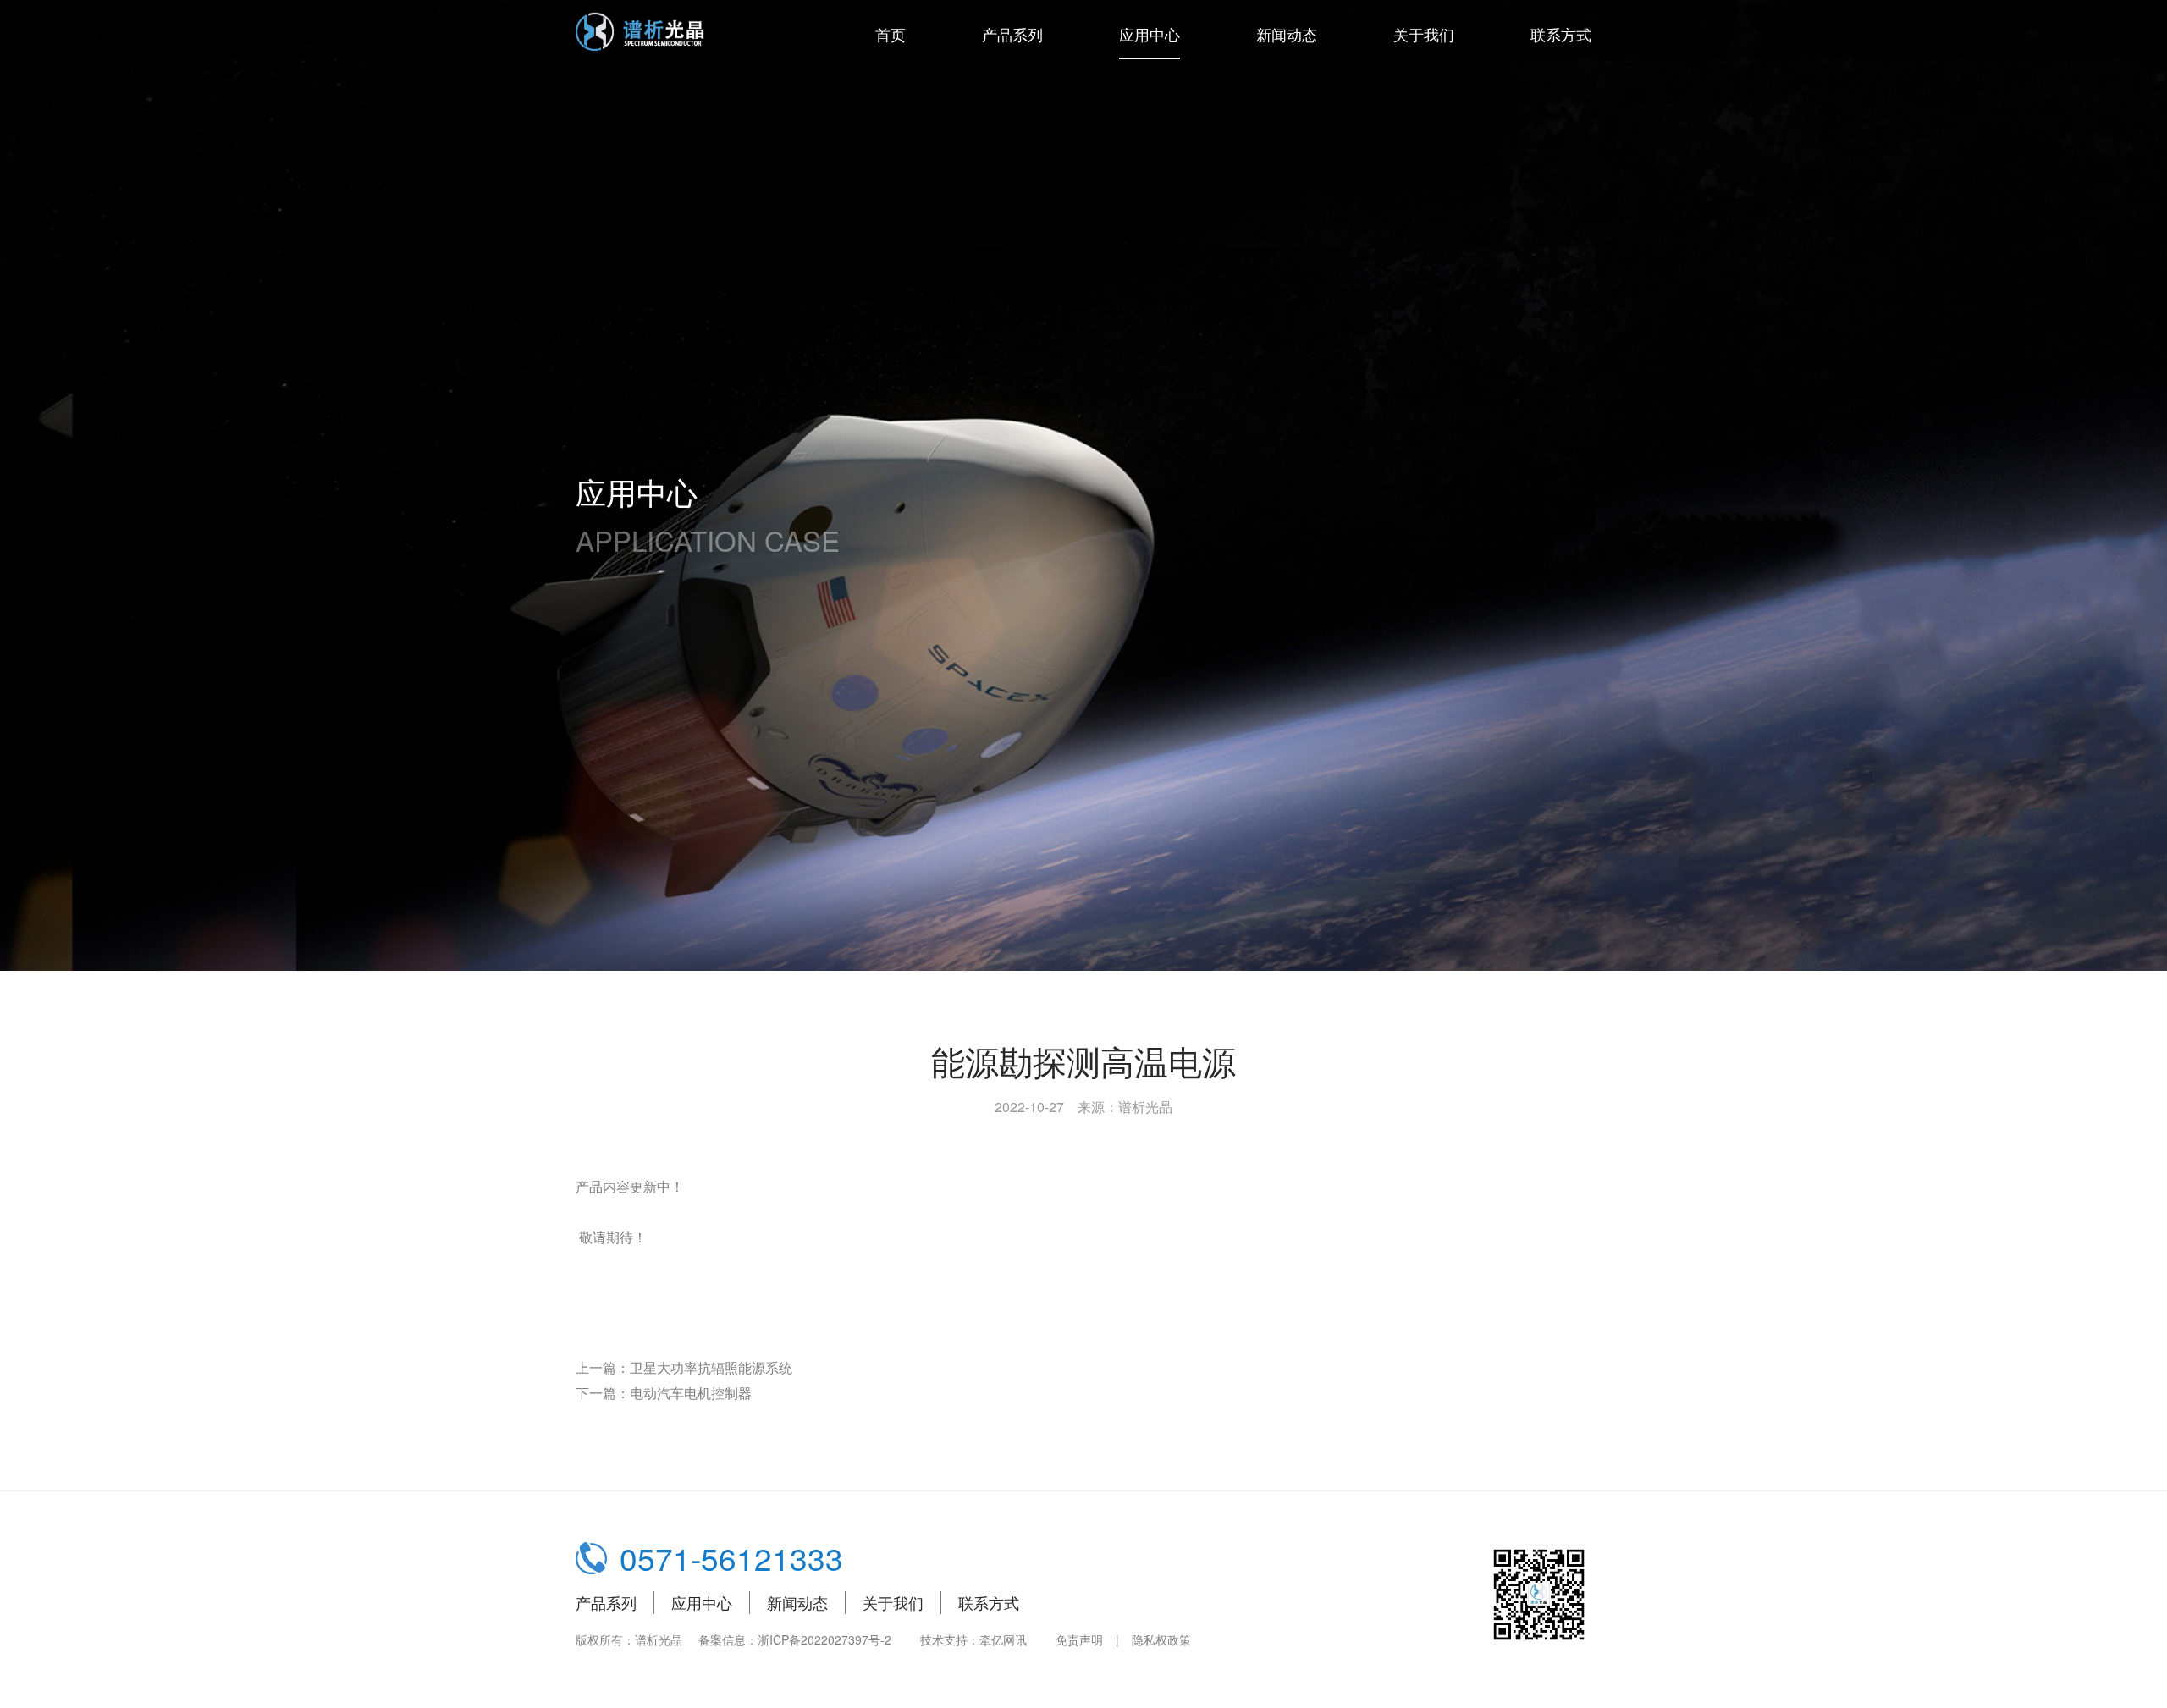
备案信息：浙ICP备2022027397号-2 (795, 1639)
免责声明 (1079, 1639)
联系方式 (1561, 34)
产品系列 (1012, 34)
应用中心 (1150, 34)
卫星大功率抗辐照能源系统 (711, 1367)
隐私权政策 (1161, 1639)
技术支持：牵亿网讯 (973, 1639)
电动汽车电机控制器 (691, 1393)
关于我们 (1424, 34)
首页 (891, 34)
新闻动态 (1287, 34)
